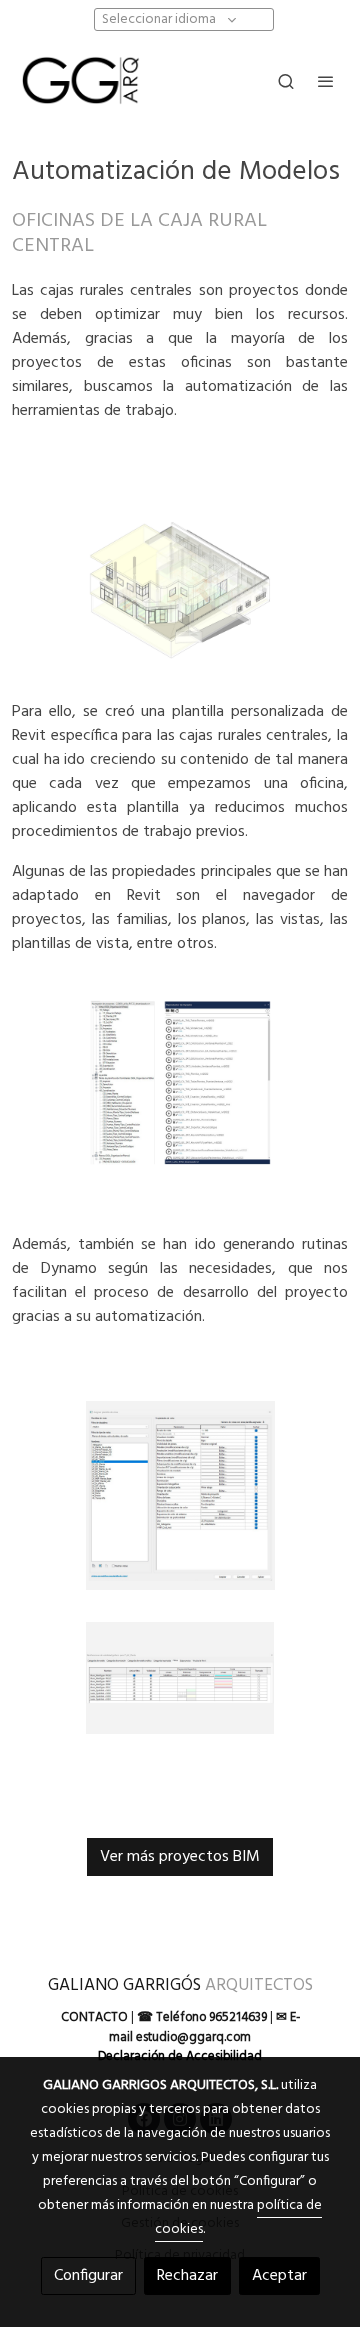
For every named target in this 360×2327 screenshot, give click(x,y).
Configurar (88, 2276)
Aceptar (279, 2276)
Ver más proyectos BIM (180, 1857)
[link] (80, 80)
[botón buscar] (286, 81)
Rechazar (187, 2276)
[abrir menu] (326, 81)
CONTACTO (94, 2017)
